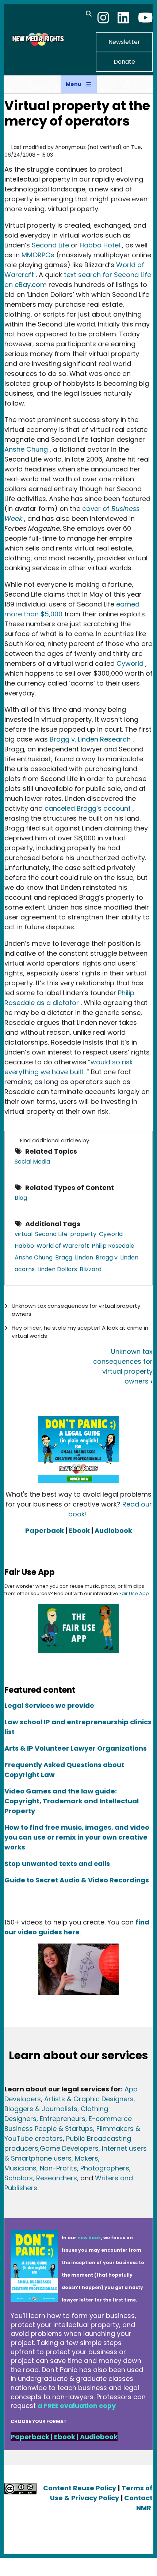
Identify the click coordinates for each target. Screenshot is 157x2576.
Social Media (32, 1162)
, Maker (83, 2158)
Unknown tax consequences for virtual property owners (76, 1310)
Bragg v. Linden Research (90, 739)
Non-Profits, (59, 2168)
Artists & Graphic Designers (89, 2099)
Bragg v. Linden (117, 1257)
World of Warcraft (63, 1246)
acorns (25, 1269)
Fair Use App (134, 1593)
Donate (124, 62)
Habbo (24, 1246)
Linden (84, 1257)
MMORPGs (38, 255)
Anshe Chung (26, 449)
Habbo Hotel (100, 245)
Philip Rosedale (113, 1246)
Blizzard (91, 1269)
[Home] (37, 39)
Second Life (50, 245)
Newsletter (124, 42)
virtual (24, 1234)
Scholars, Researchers (41, 2178)
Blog (21, 1198)
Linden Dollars (57, 1269)
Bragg (64, 1257)
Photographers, (105, 2168)
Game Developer (67, 2148)
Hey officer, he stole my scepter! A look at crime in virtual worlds (80, 1332)
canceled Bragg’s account (88, 808)
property (83, 1234)
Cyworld (130, 663)
